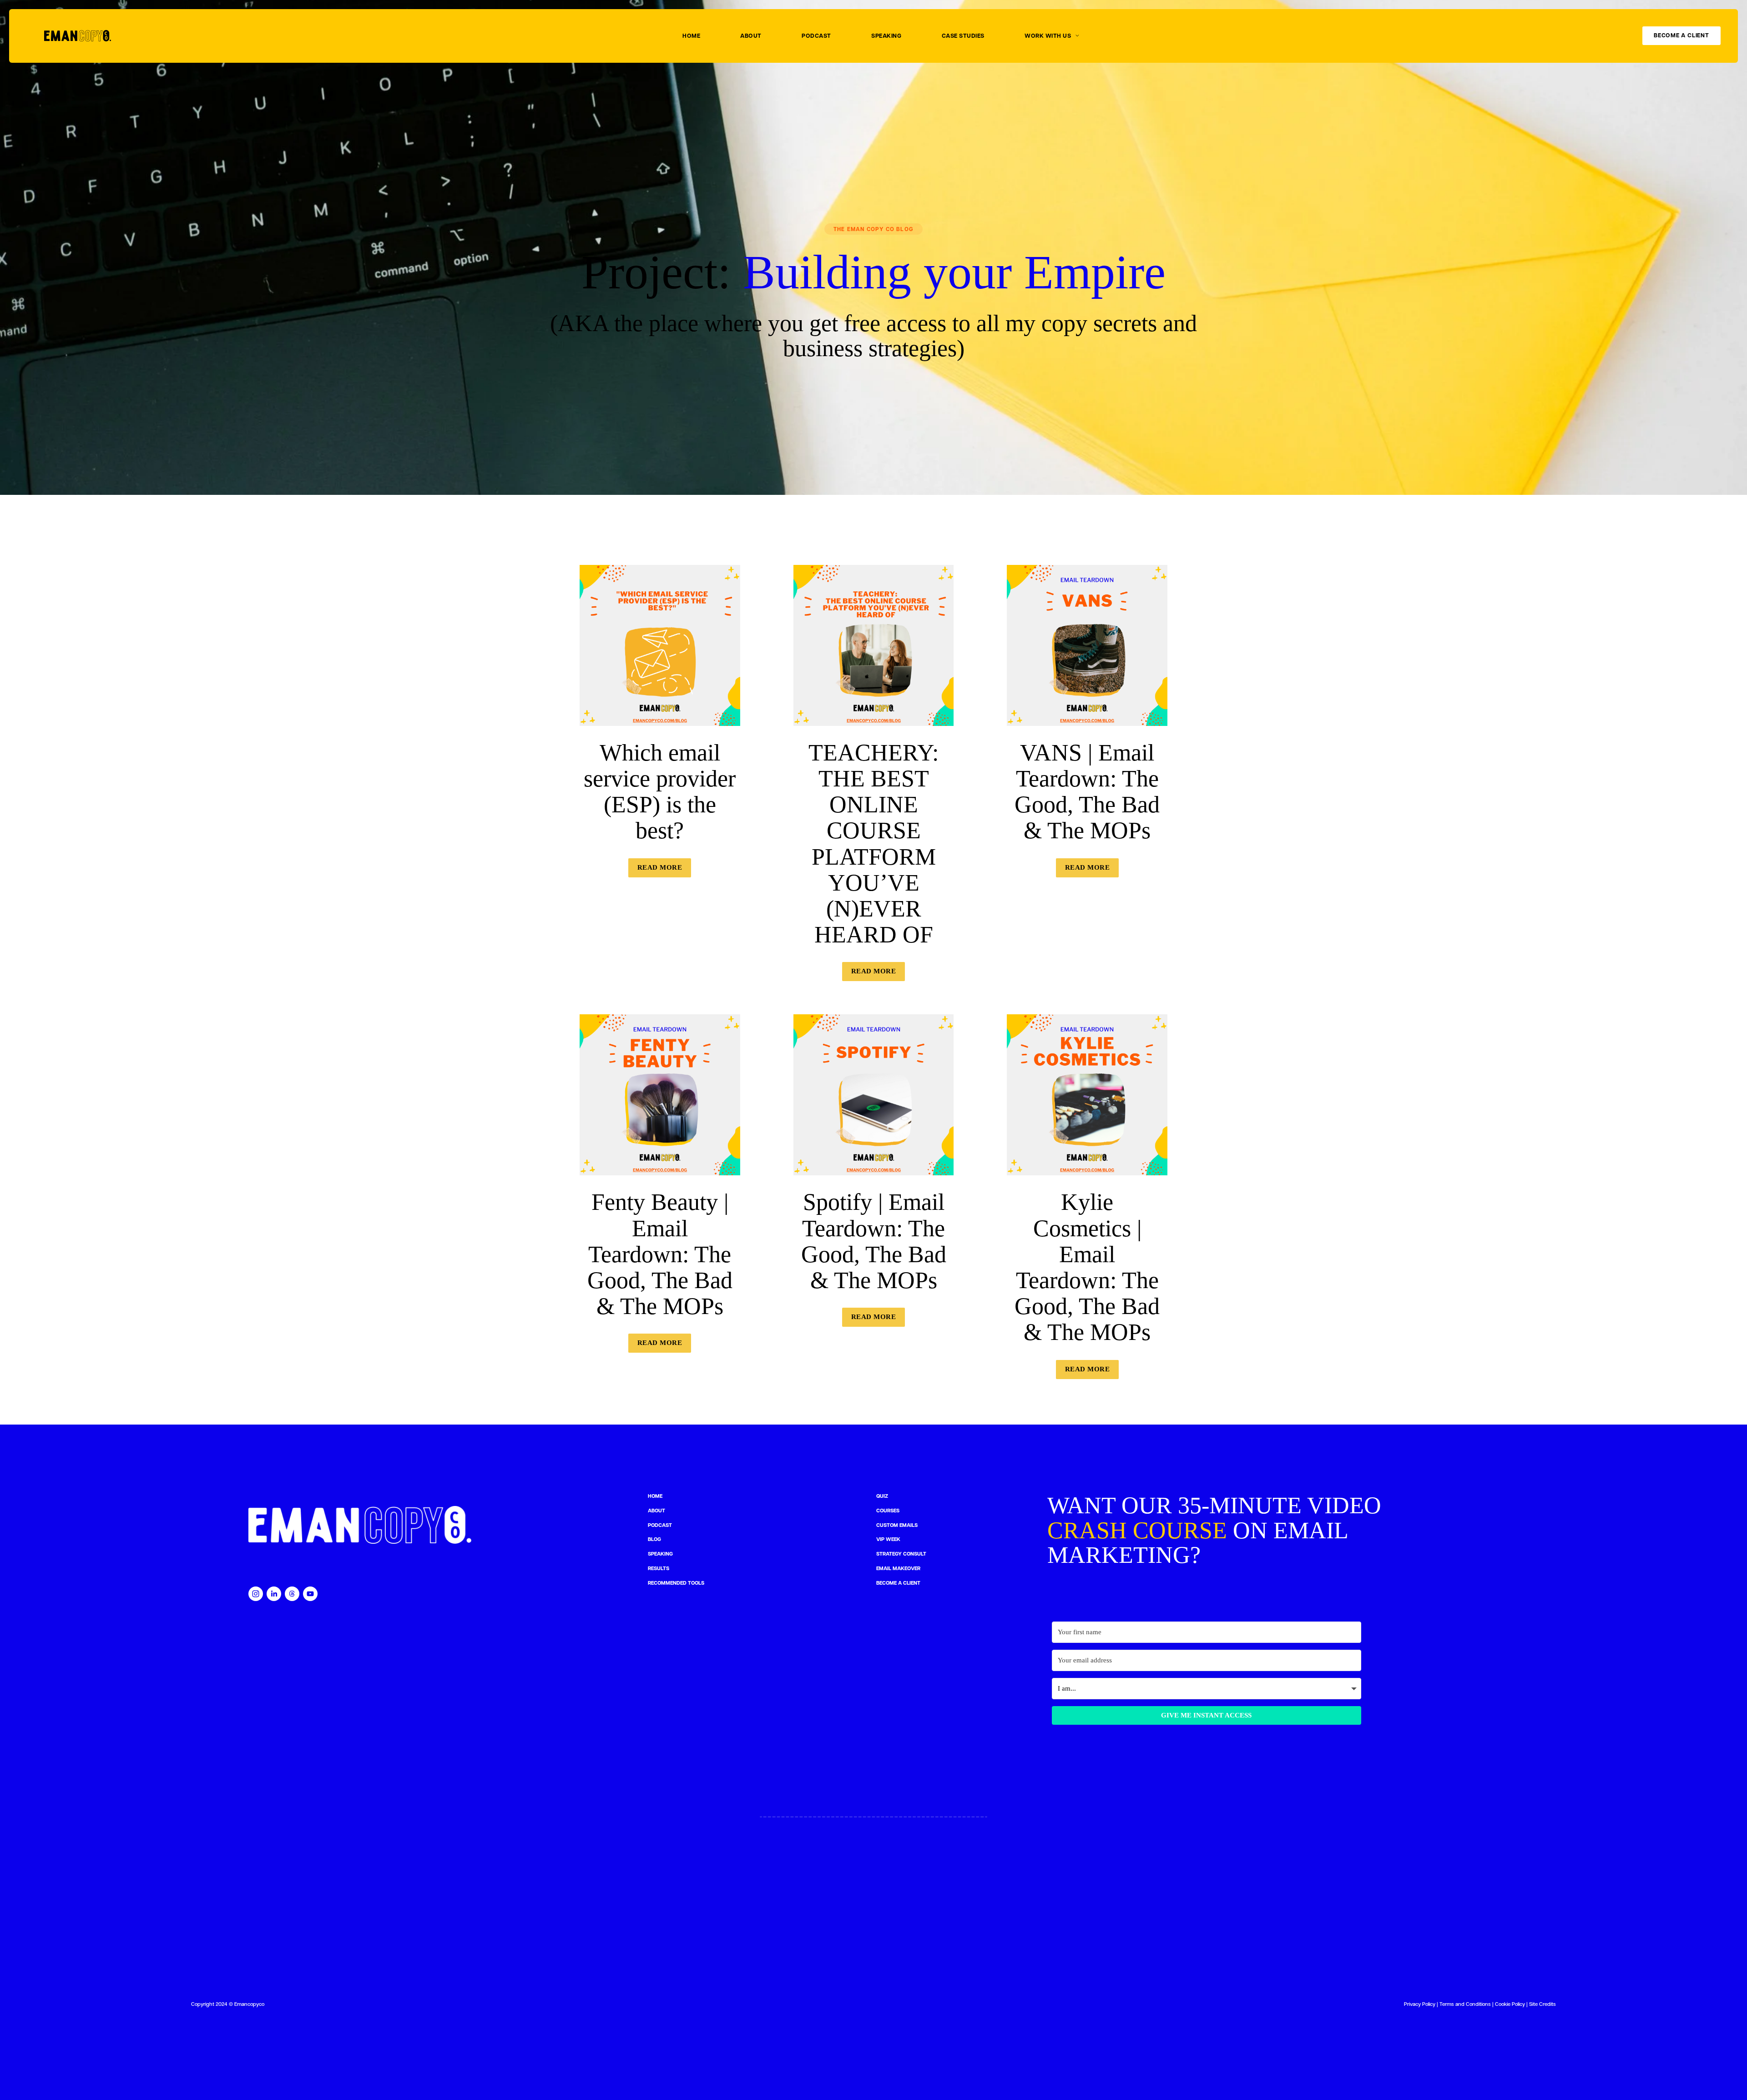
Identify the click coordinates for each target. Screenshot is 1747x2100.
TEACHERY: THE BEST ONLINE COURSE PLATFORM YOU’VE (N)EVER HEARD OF (873, 844)
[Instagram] (256, 1594)
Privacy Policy (1420, 2004)
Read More (660, 867)
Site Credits (1543, 2004)
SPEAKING (886, 36)
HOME (691, 36)
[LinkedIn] (274, 1594)
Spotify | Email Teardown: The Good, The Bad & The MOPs (874, 1241)
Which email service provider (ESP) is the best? (660, 792)
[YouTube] (310, 1594)
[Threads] (292, 1594)
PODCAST (816, 36)
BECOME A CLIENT (1681, 36)
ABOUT (751, 36)
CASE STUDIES (963, 36)
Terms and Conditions (1465, 2004)
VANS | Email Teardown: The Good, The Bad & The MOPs (1087, 792)
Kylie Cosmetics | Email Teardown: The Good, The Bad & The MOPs (1087, 1267)
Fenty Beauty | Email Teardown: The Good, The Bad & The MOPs (660, 1254)
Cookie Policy (1510, 2004)
